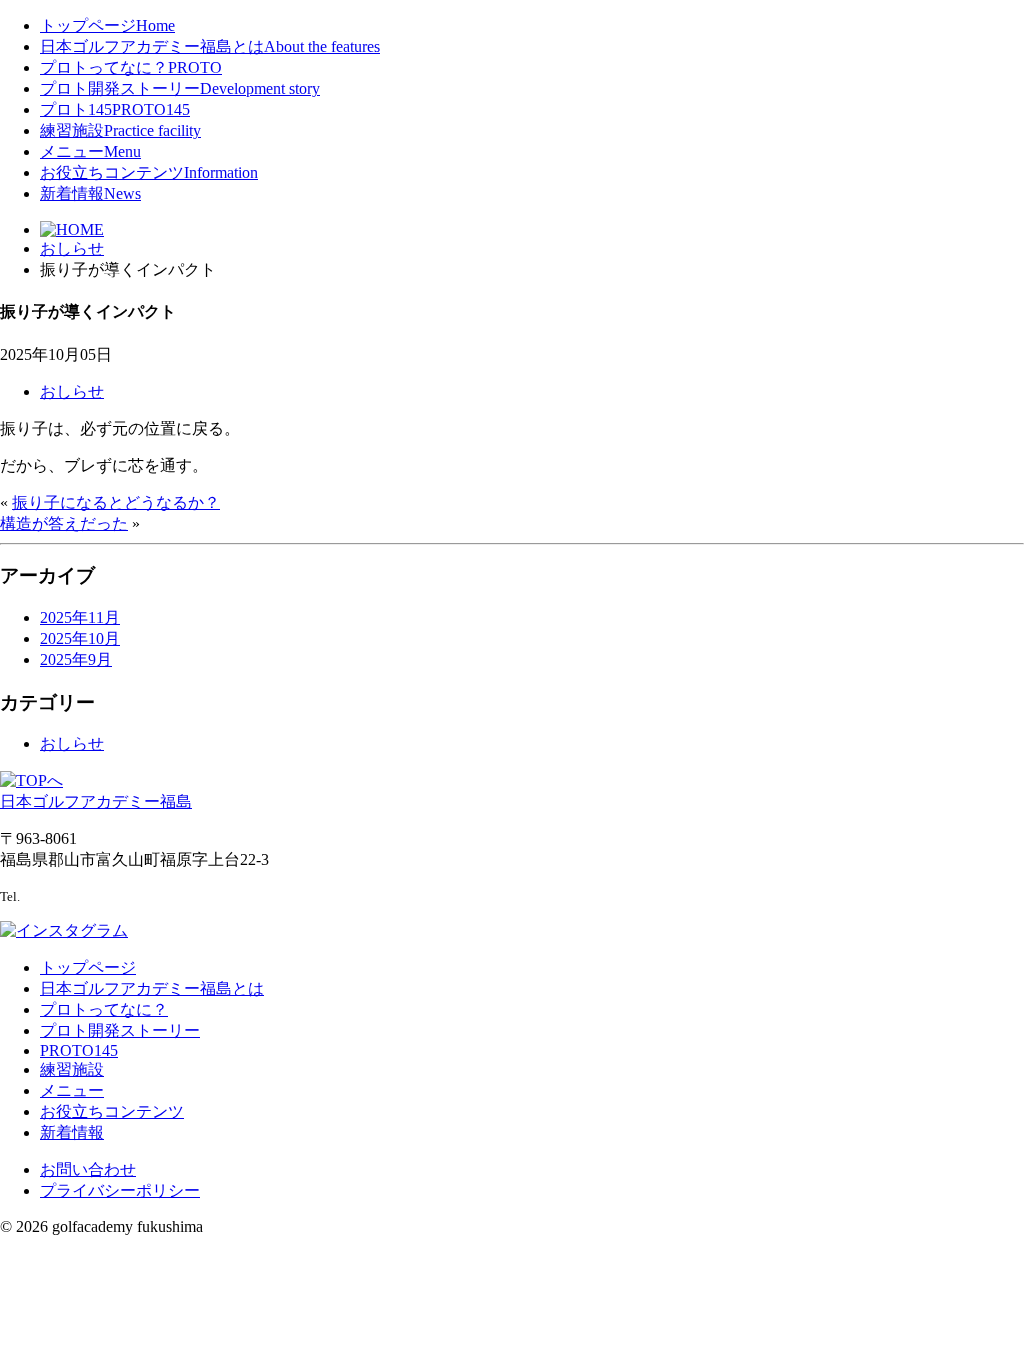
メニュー (90, 151)
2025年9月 (76, 659)
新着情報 (90, 193)
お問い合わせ (88, 1169)
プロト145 (115, 109)
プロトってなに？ (131, 67)
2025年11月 (80, 617)
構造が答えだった (64, 523)
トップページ (107, 25)
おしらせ (72, 391)
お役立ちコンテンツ (149, 172)
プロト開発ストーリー (180, 88)
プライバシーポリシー (120, 1190)
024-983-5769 (65, 895)
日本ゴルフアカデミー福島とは (210, 46)
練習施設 (120, 130)
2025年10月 (80, 638)
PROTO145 (79, 1050)
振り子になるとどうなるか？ (116, 502)
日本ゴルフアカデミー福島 (96, 801)
